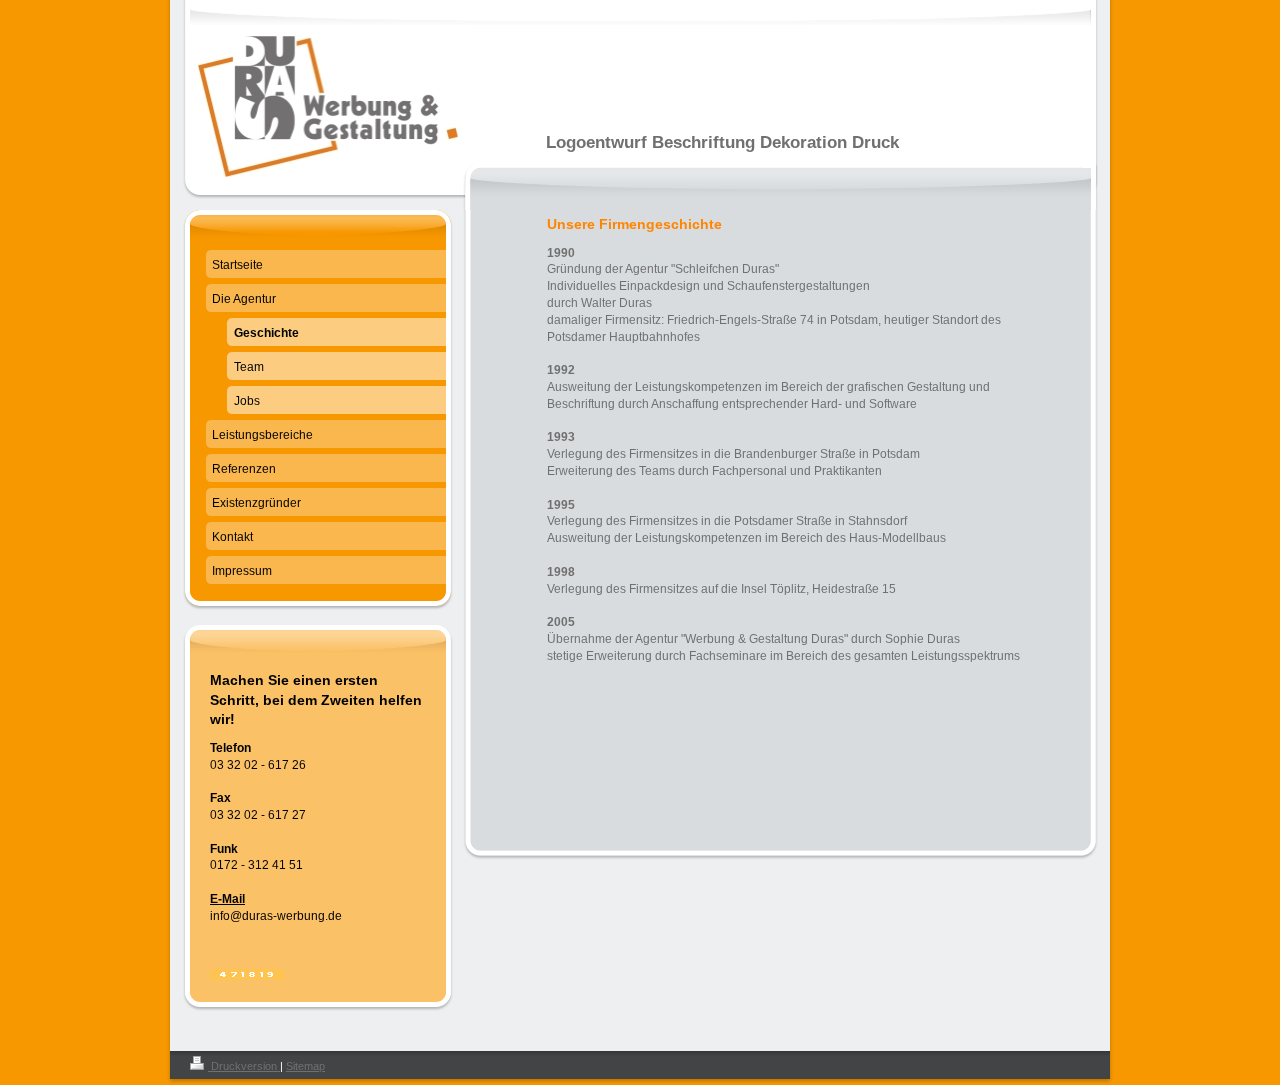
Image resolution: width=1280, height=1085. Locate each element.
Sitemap (305, 1066)
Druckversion (244, 1066)
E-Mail (227, 899)
